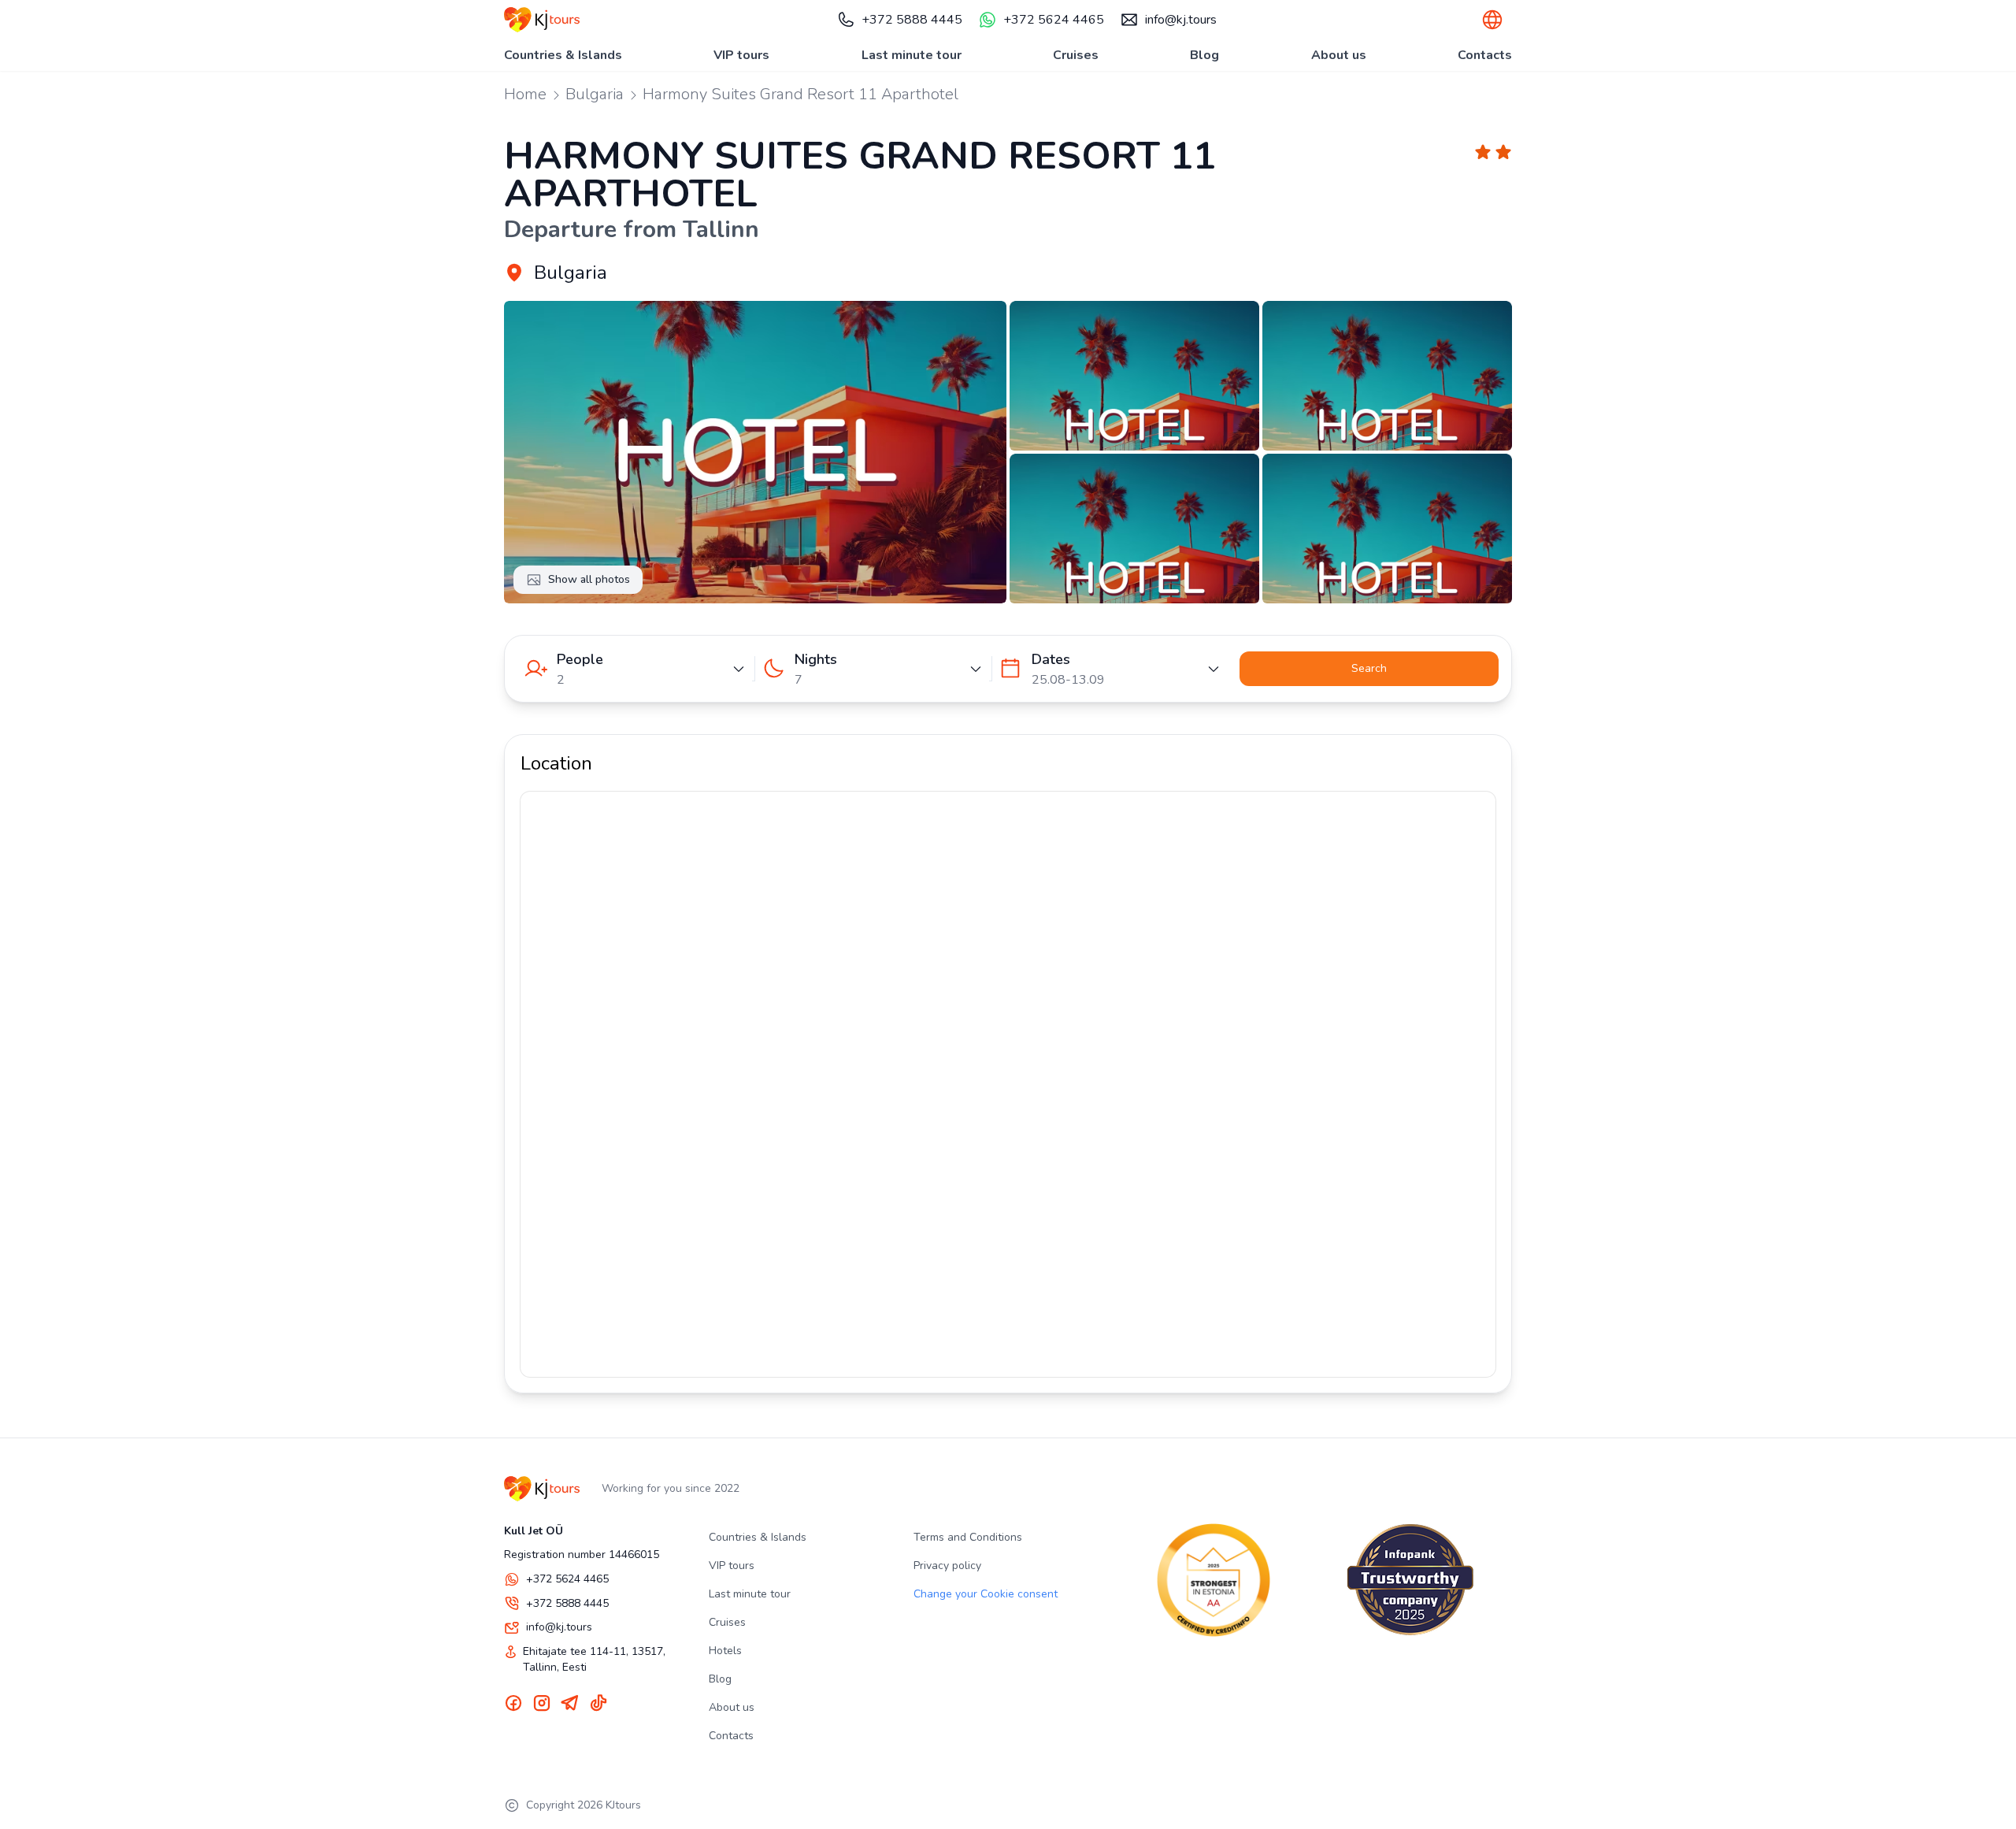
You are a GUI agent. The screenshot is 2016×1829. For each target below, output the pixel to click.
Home (525, 94)
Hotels (725, 1651)
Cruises (1076, 55)
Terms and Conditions (968, 1537)
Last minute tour (912, 55)
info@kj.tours (1181, 20)
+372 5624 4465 (1054, 20)
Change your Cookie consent (986, 1594)
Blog (1204, 55)
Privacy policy (947, 1566)
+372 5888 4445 (912, 20)
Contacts (1485, 55)
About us (1339, 55)
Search (1369, 668)
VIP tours (741, 55)
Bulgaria (595, 94)
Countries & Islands (563, 55)
